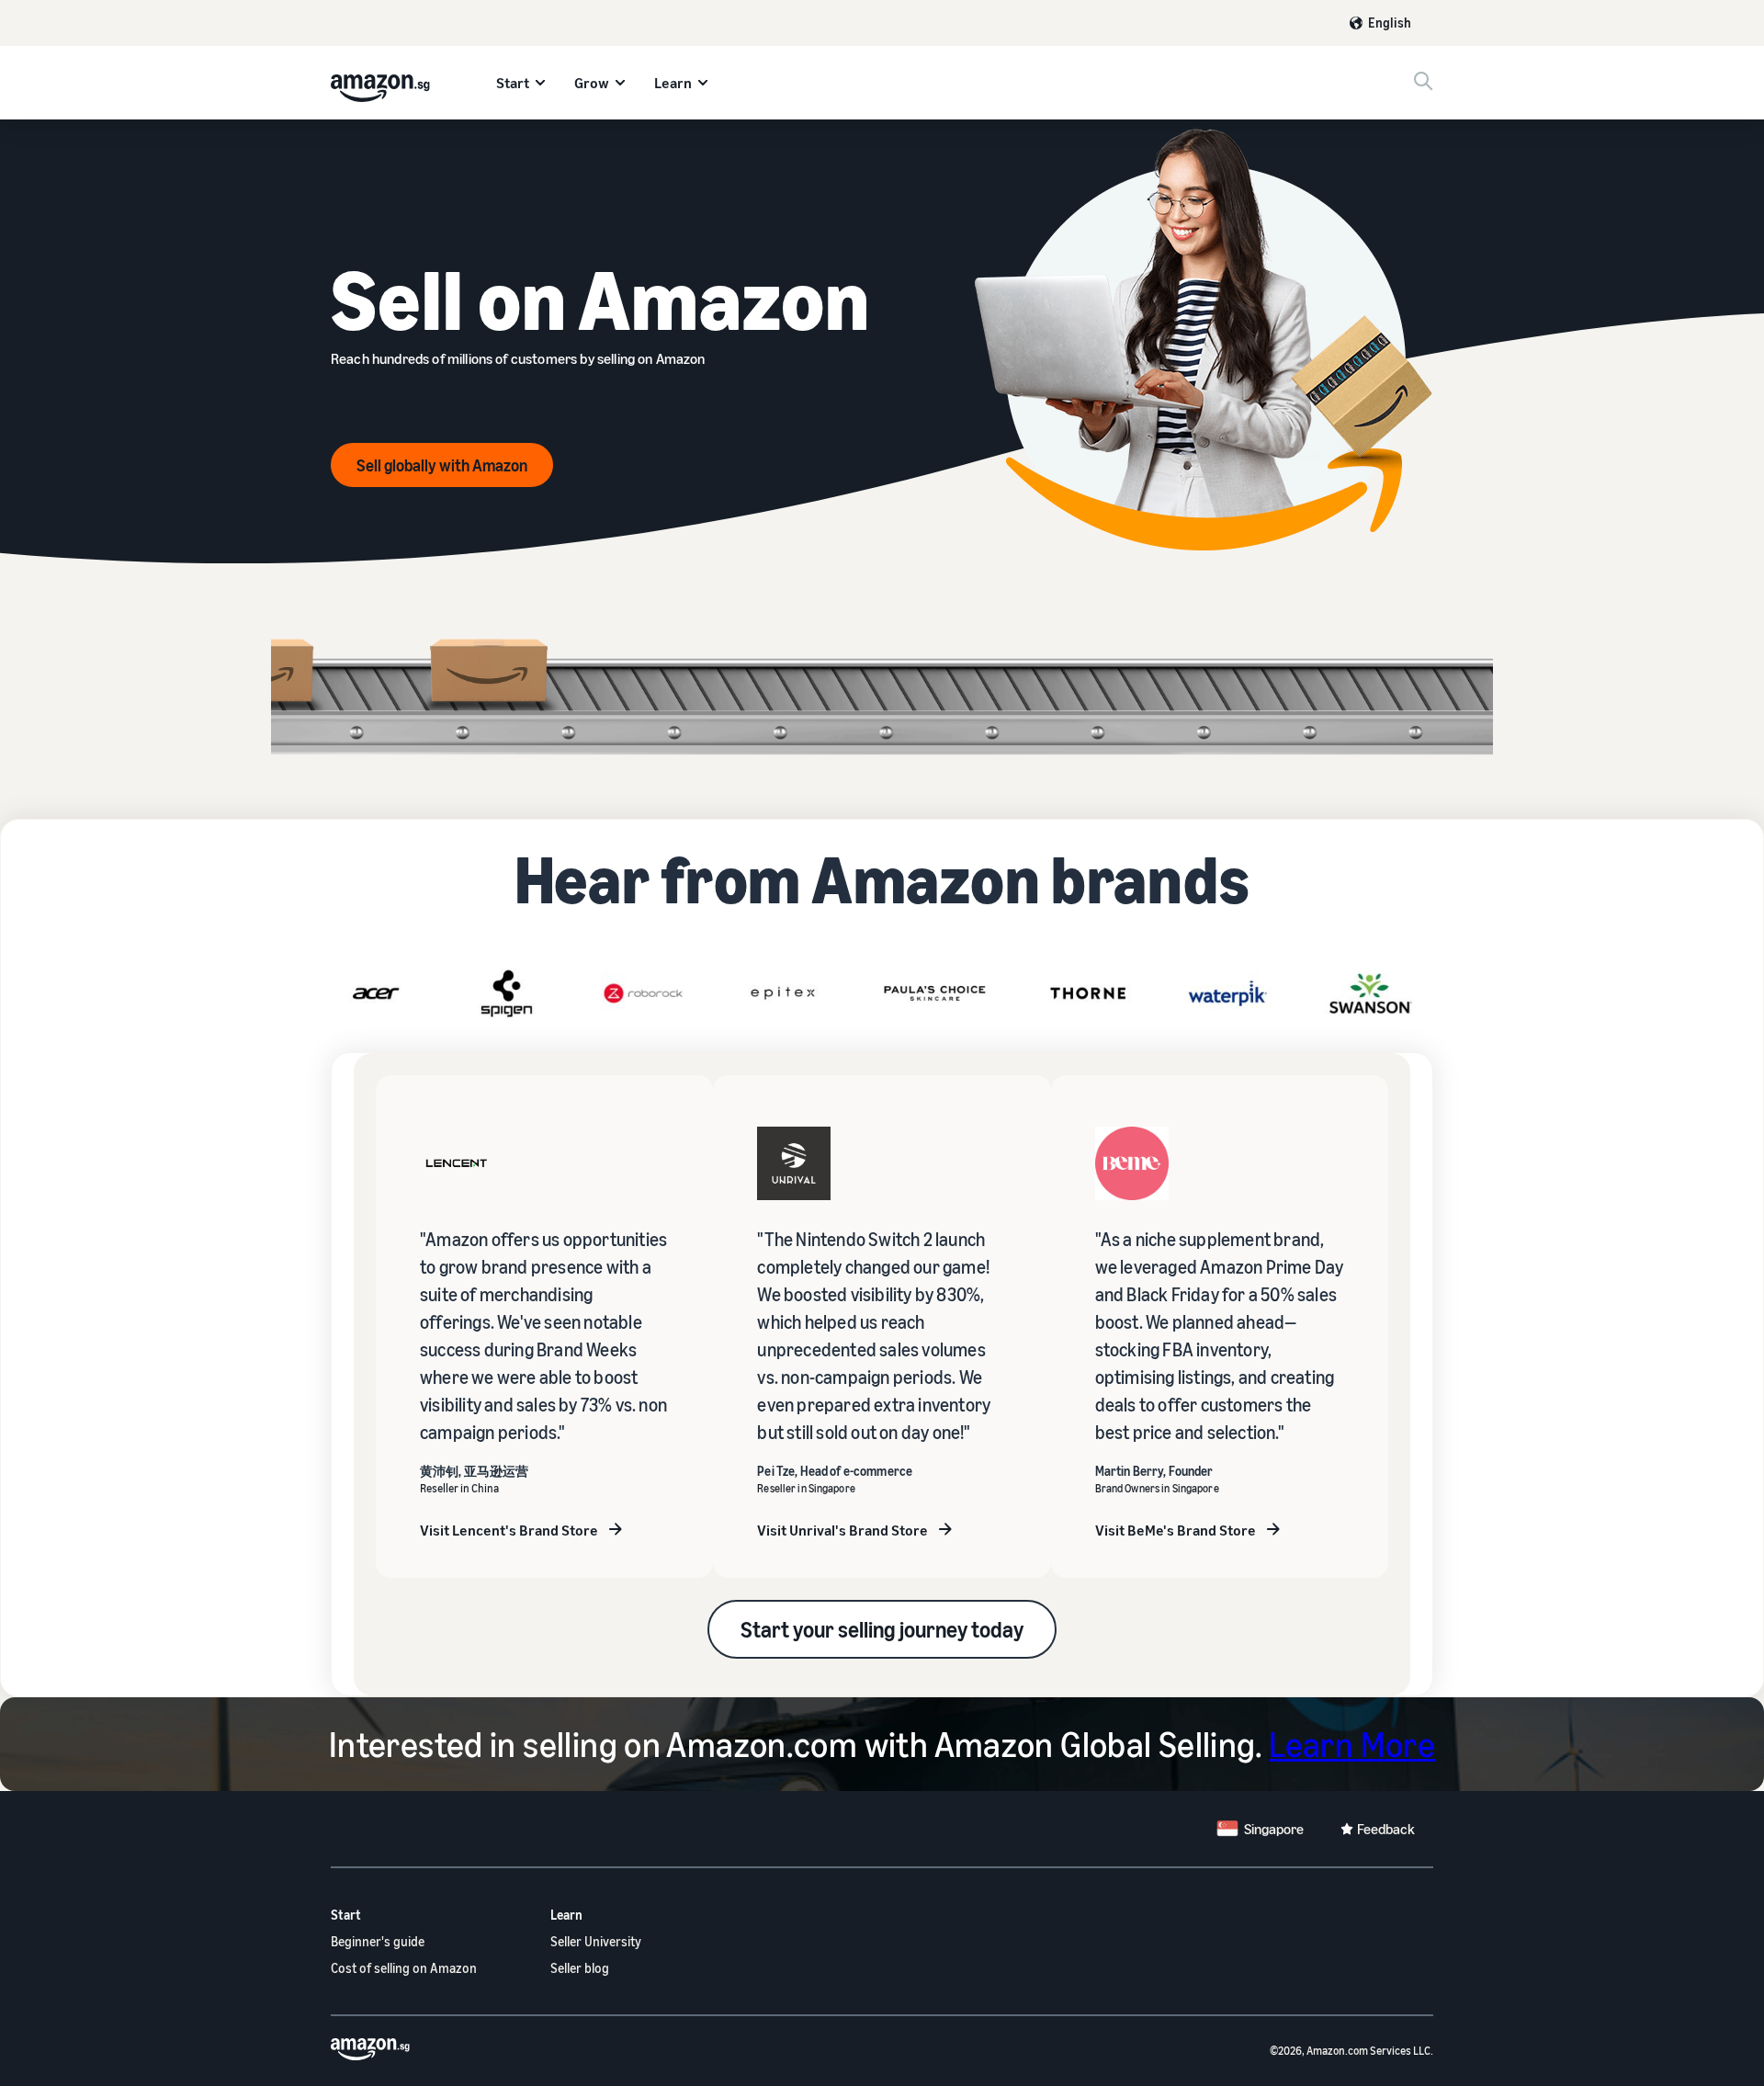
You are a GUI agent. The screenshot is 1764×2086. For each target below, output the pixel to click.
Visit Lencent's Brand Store (509, 1530)
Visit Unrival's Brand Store (842, 1530)
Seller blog (580, 1968)
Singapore (1274, 1829)
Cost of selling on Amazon (404, 1968)
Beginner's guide (378, 1941)
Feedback (1386, 1829)
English (1390, 23)
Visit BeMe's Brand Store (1176, 1530)
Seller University (596, 1941)
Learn (673, 83)
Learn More (1352, 1744)
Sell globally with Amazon (442, 465)
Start (513, 83)
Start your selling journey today (882, 1629)
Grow (592, 83)
